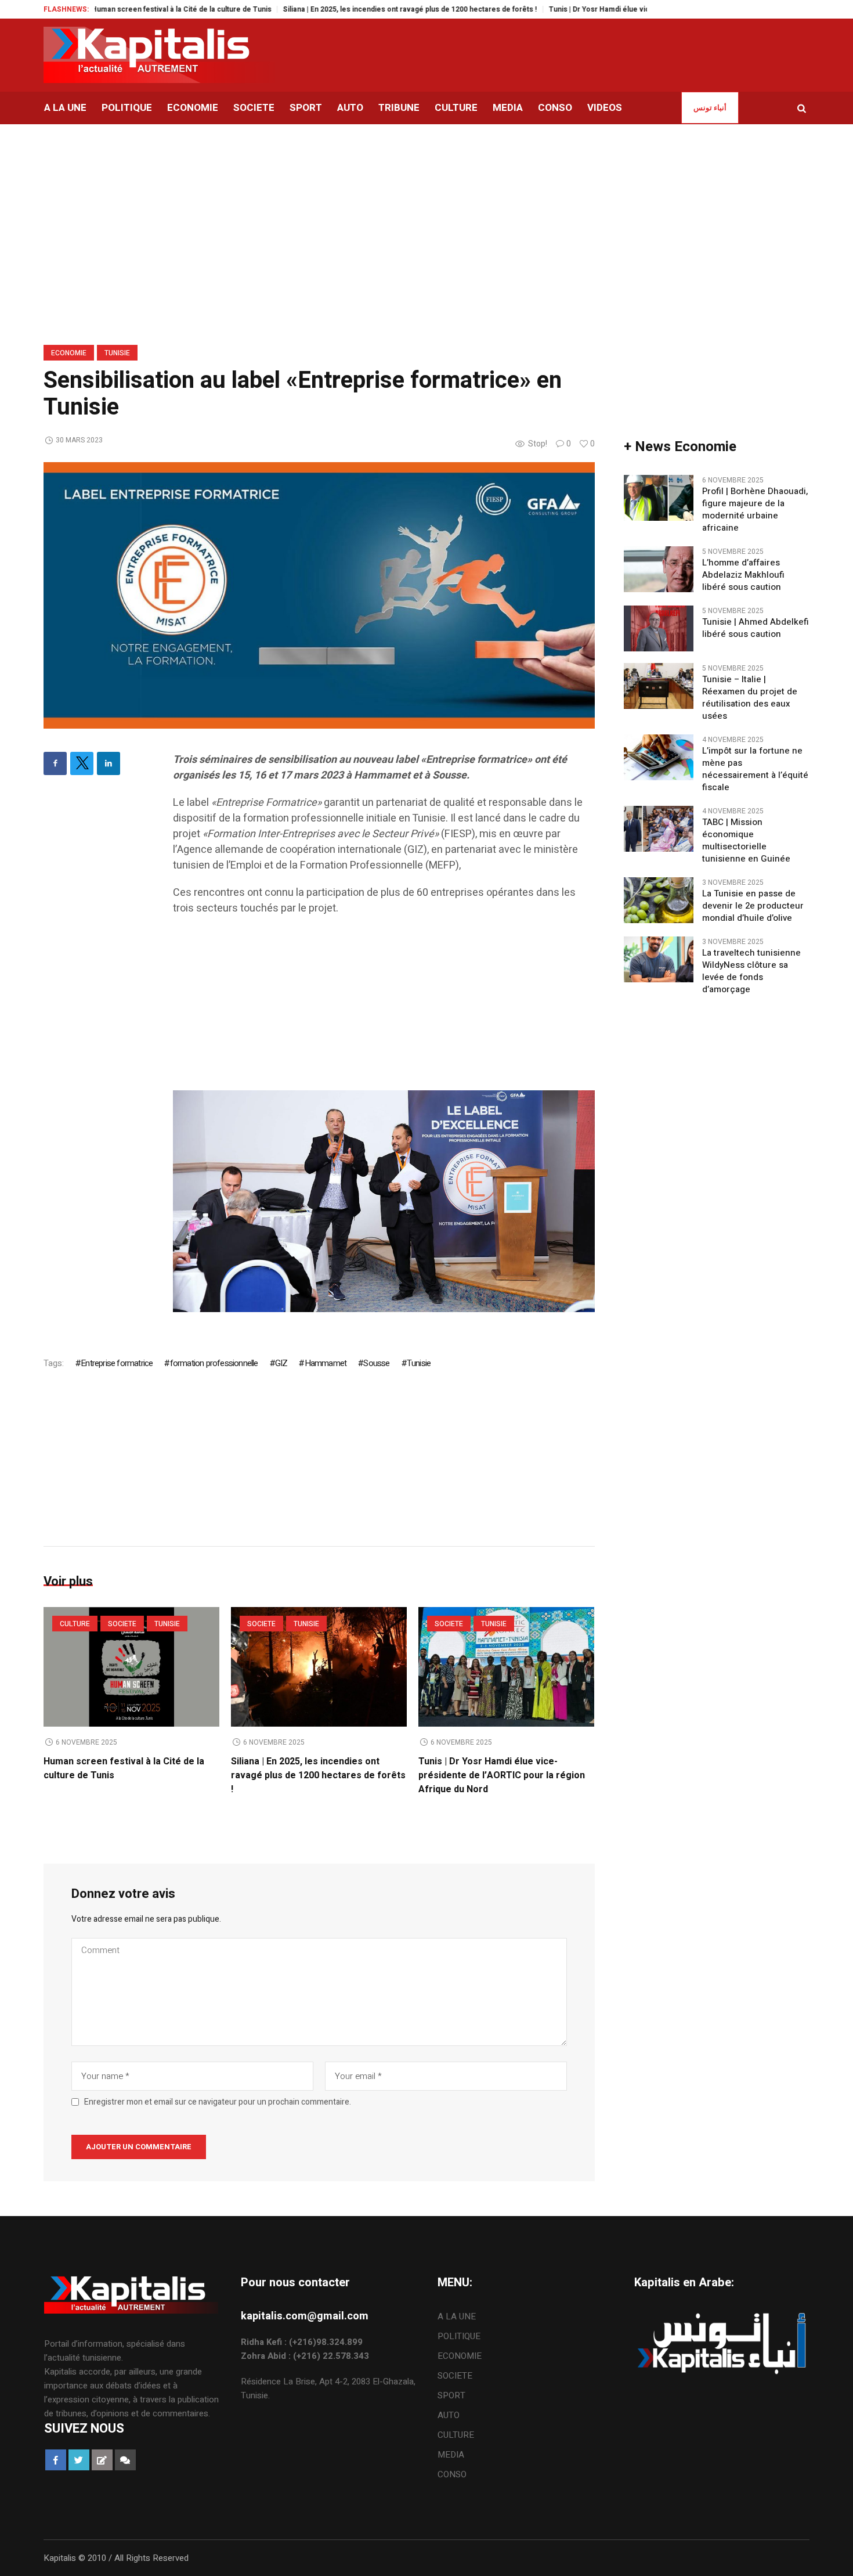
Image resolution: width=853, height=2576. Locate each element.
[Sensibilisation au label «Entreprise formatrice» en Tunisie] (319, 595)
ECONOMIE (69, 353)
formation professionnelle (214, 1363)
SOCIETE (122, 1624)
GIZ (281, 1363)
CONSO (452, 2474)
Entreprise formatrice (117, 1363)
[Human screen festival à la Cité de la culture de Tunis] (131, 1667)
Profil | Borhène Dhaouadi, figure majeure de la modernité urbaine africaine (755, 510)
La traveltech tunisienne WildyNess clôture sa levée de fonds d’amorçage (751, 971)
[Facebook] (55, 763)
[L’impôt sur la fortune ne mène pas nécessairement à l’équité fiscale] (659, 757)
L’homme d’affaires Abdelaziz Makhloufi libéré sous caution (743, 575)
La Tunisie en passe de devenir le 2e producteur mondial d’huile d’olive (753, 906)
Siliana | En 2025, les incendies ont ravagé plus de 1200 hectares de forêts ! (357, 9)
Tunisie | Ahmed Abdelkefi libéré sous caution (756, 628)
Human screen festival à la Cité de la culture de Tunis (128, 9)
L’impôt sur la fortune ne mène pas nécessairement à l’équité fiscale (755, 769)
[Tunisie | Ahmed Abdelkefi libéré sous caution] (659, 628)
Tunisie (117, 353)
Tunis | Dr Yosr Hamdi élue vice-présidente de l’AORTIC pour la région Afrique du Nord (641, 9)
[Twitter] (82, 763)
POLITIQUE (459, 2336)
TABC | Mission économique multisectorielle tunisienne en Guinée (746, 841)
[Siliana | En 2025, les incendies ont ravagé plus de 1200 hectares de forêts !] (319, 1667)
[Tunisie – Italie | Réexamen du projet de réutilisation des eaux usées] (659, 686)
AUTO (449, 2415)
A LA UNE (457, 2316)
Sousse (376, 1363)
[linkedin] (109, 763)
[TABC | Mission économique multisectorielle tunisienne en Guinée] (659, 828)
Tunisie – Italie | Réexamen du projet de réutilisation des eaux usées (750, 698)
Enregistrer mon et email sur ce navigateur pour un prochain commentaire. (218, 2102)
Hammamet (326, 1363)
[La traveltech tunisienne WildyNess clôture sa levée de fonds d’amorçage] (659, 959)
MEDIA (451, 2455)
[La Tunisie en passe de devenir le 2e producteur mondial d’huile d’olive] (659, 900)
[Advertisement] (384, 1009)
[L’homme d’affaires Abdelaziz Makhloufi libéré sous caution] (659, 569)
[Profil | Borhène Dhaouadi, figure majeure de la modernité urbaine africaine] (659, 498)
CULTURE (75, 1624)
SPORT (451, 2395)
